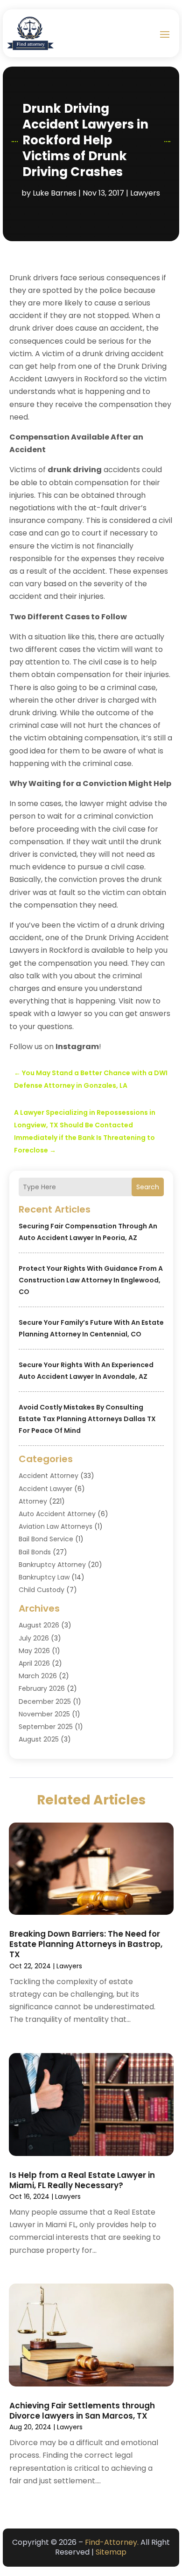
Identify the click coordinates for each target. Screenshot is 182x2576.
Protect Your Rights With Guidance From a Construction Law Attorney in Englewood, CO (91, 1280)
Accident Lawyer (45, 1489)
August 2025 (39, 1739)
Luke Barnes (55, 193)
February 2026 (42, 1688)
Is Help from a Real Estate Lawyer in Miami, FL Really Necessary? (82, 2180)
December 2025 (45, 1702)
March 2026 (38, 1676)
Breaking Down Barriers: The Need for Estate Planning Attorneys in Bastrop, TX (86, 1944)
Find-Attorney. (112, 2542)
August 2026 (39, 1625)
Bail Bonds (35, 1552)
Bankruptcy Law (44, 1577)
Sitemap (111, 2552)
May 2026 (34, 1651)
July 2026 (34, 1638)
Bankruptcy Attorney (52, 1565)
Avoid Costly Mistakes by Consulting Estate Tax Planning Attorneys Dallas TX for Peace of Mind (87, 1419)
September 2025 (46, 1727)
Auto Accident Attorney (57, 1514)
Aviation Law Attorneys (56, 1526)
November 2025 (44, 1714)
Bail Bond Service (46, 1539)
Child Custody (42, 1590)
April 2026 (34, 1663)
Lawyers (145, 193)
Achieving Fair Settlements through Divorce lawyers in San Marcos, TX (82, 2411)
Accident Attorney (49, 1476)
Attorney (33, 1501)
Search (148, 1187)
